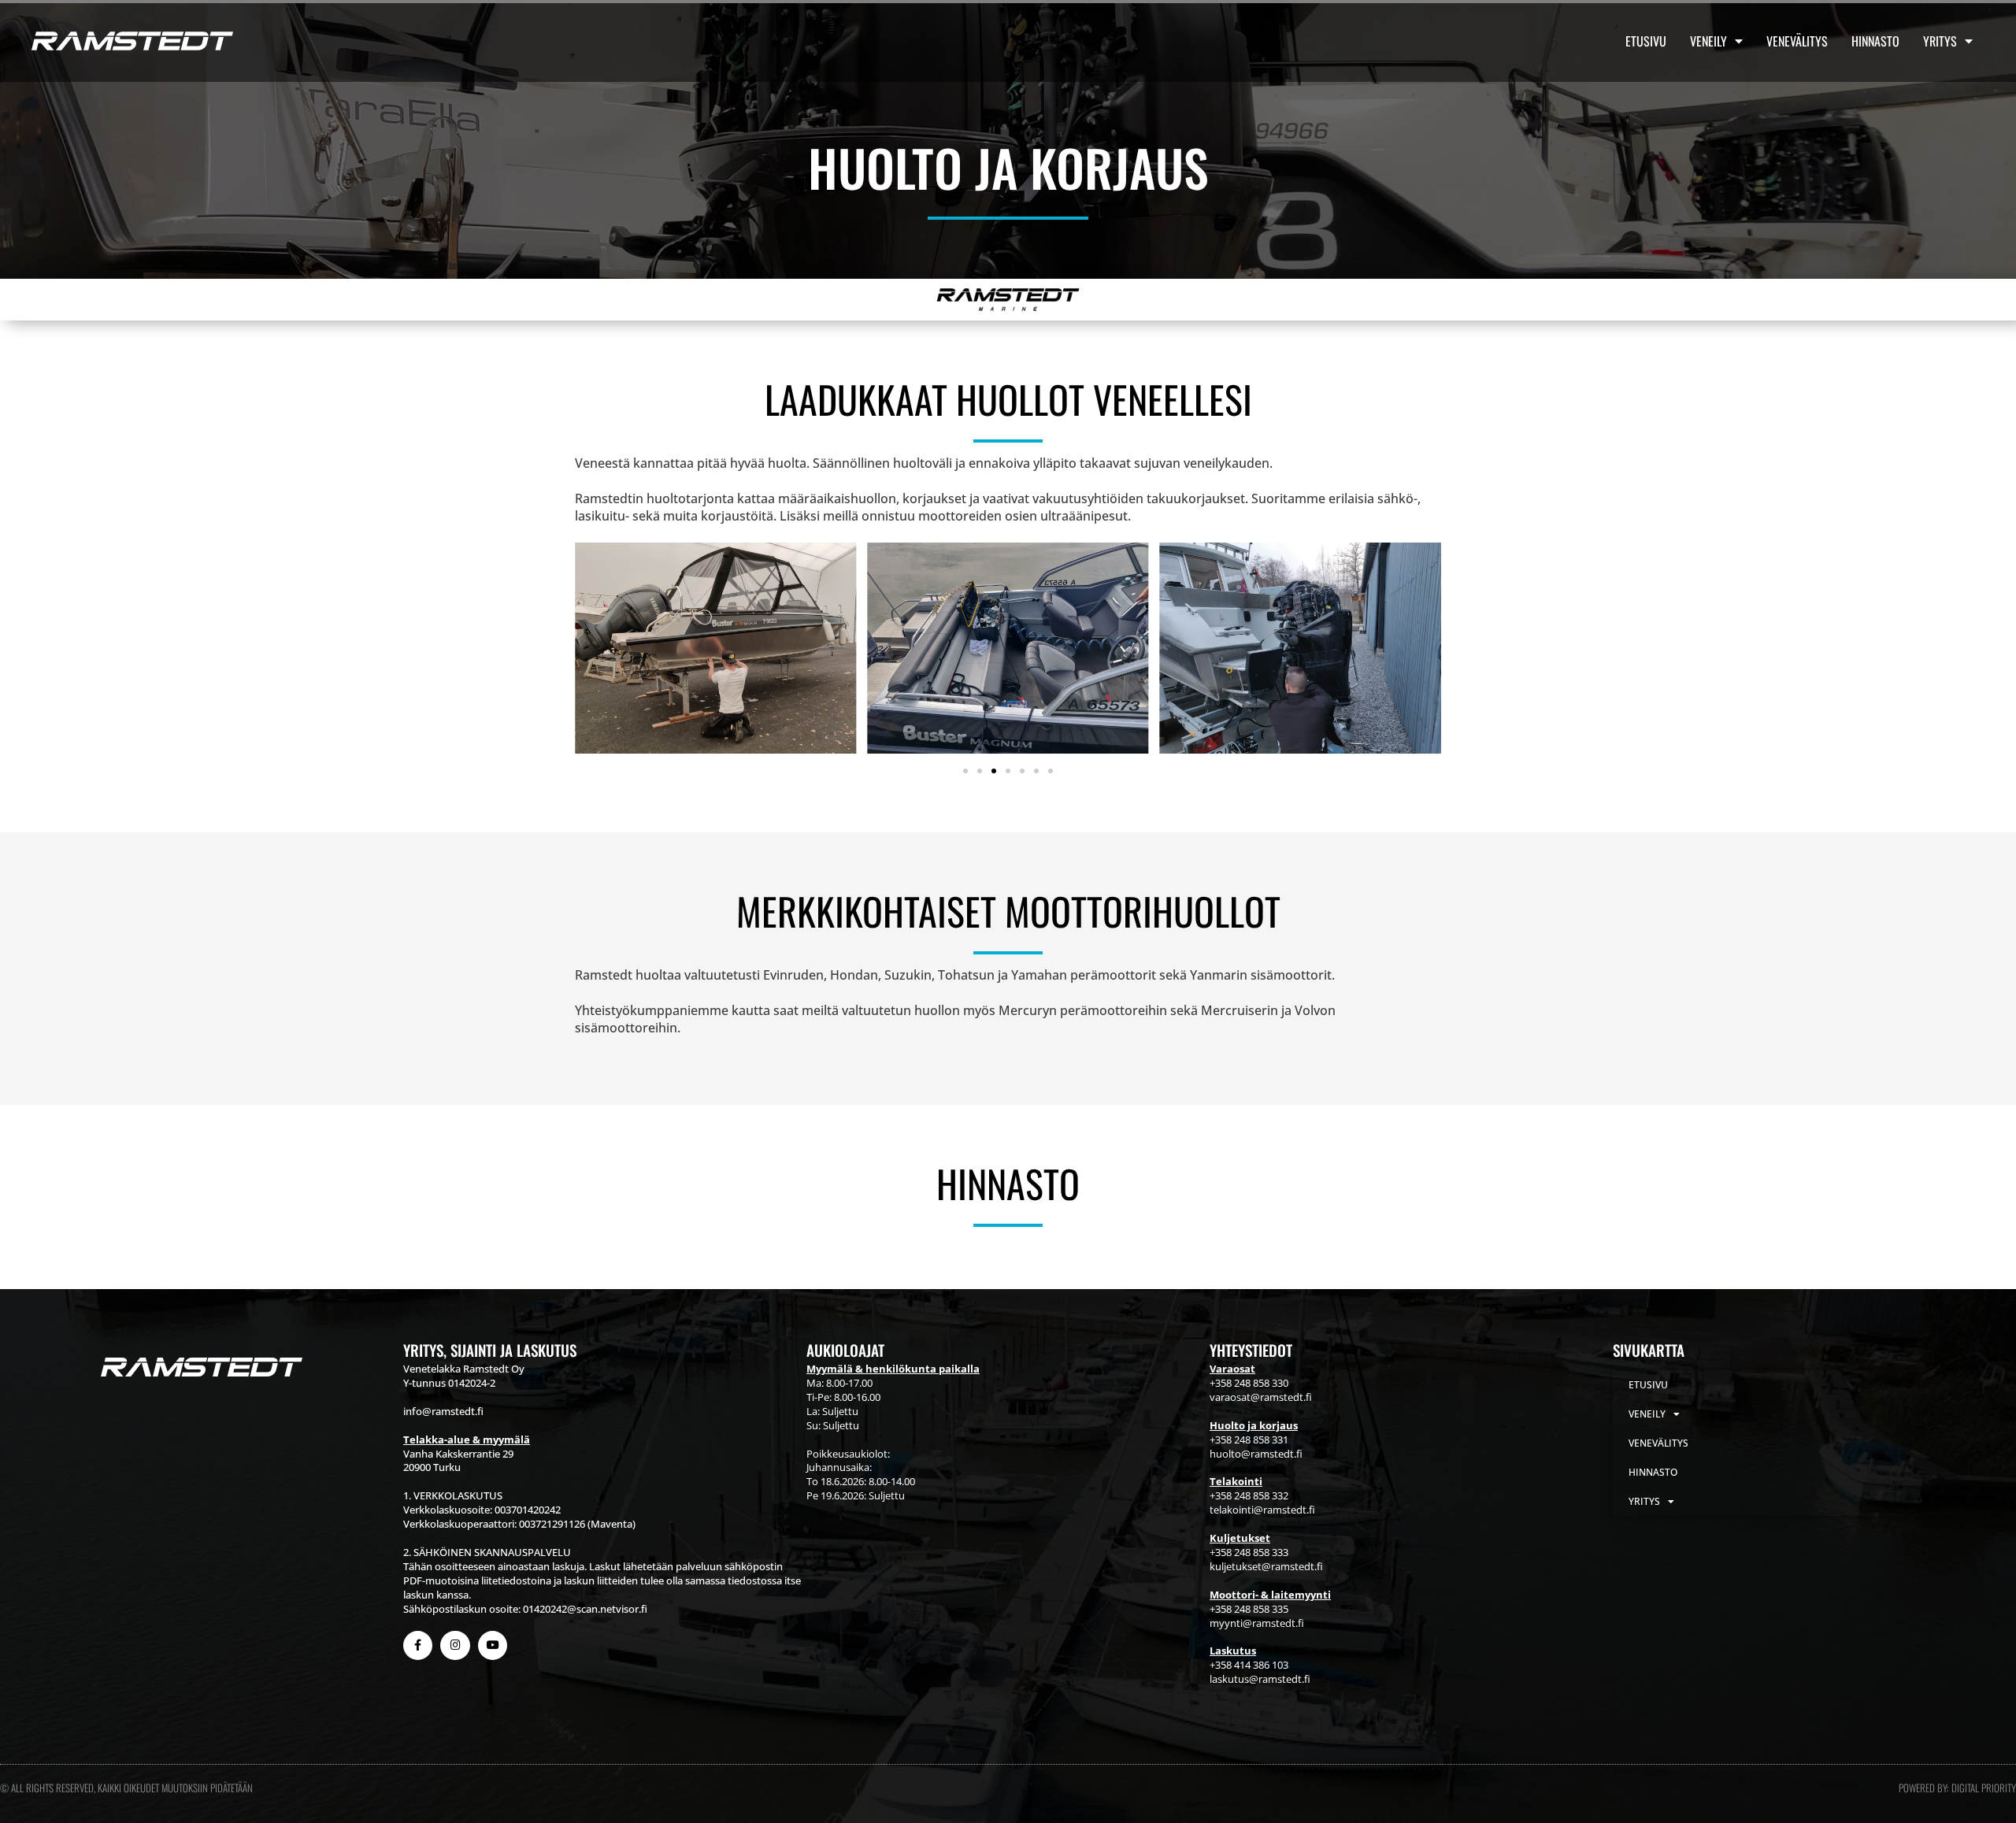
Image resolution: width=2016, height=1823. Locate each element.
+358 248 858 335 (1249, 1609)
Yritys (1940, 41)
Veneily (1708, 41)
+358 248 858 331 (1249, 1440)
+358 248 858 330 (1249, 1383)
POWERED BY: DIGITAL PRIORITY (1957, 1788)
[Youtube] (493, 1645)
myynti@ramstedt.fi (1257, 1623)
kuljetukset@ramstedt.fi (1266, 1566)
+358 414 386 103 (1249, 1665)
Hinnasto (1875, 41)
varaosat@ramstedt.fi (1261, 1397)
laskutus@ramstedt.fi (1260, 1679)
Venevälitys (1797, 41)
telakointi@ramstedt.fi (1262, 1510)
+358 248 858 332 (1249, 1495)
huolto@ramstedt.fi (1256, 1454)
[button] (965, 771)
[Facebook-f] (418, 1645)
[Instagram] (455, 1645)
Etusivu (1646, 41)
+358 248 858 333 (1249, 1552)
